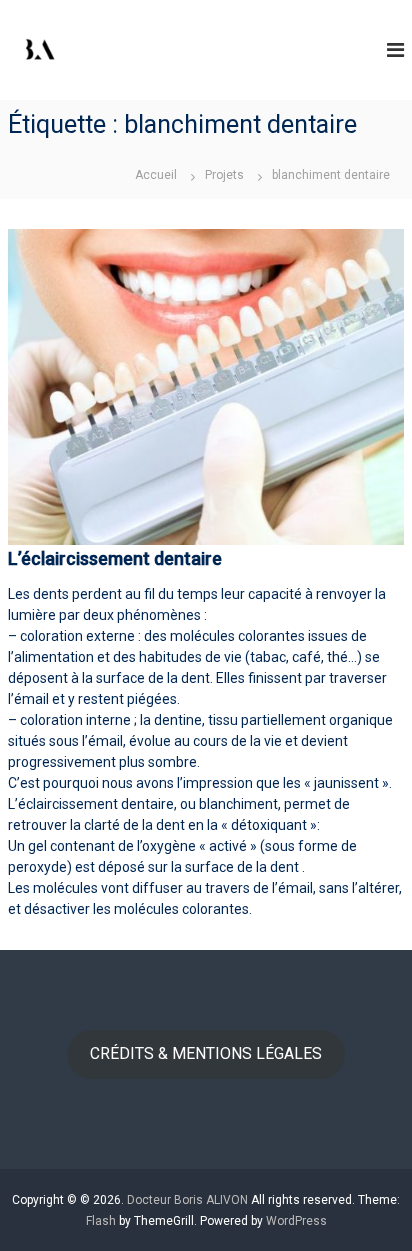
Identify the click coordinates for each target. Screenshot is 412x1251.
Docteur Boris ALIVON (187, 1200)
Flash (101, 1221)
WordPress (296, 1221)
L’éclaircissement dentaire (115, 558)
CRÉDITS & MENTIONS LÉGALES (206, 1053)
